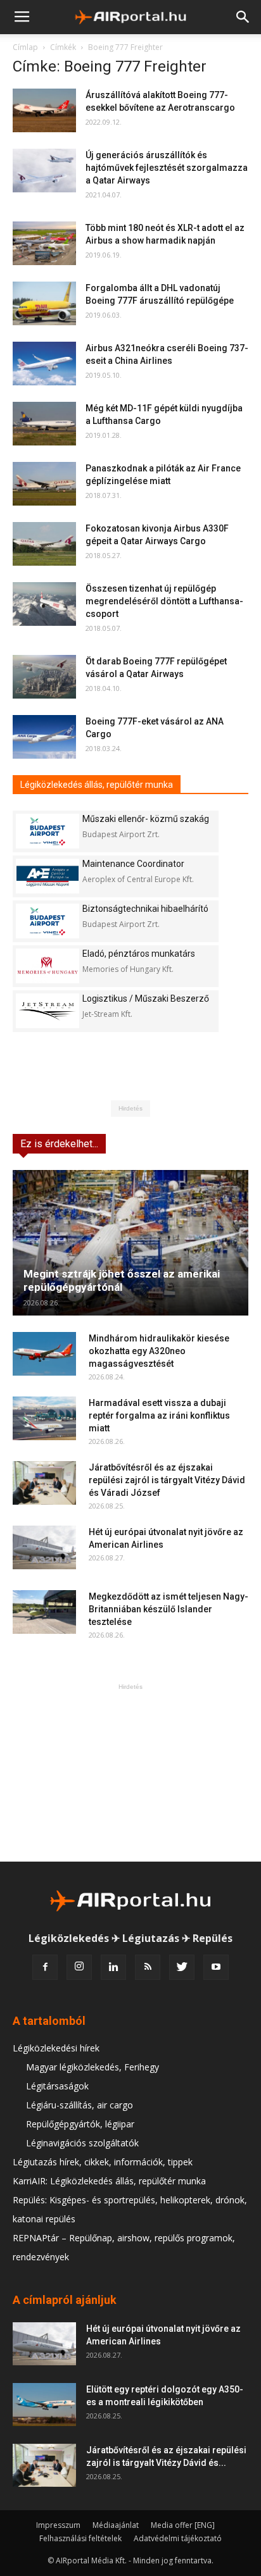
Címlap (25, 47)
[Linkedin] (113, 1967)
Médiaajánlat (116, 2525)
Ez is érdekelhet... (59, 1144)
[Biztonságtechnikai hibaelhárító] (48, 921)
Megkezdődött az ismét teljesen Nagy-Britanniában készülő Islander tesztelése (169, 1609)
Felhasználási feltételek (80, 2538)
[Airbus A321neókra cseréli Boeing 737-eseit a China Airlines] (44, 364)
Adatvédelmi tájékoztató (178, 2538)
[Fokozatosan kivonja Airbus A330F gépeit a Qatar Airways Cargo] (44, 544)
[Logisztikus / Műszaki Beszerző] (48, 1011)
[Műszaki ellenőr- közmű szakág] (48, 831)
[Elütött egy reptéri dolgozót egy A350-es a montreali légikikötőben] (44, 2405)
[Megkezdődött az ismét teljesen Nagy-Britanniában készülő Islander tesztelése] (44, 1612)
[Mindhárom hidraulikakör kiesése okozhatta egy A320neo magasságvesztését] (44, 1354)
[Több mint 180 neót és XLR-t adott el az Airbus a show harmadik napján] (44, 243)
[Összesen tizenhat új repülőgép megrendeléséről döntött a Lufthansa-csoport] (44, 604)
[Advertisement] (130, 1772)
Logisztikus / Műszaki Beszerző (146, 999)
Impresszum (58, 2525)
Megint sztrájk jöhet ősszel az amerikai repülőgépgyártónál (122, 1280)
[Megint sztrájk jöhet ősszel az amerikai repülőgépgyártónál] (130, 1243)
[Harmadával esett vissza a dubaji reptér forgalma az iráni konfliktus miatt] (44, 1418)
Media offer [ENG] (183, 2525)
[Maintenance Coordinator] (48, 876)
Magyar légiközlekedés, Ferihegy (92, 2067)
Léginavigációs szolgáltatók (82, 2143)
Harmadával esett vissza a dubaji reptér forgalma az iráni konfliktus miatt (159, 1416)
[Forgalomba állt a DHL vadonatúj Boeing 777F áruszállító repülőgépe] (44, 303)
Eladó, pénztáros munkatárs (139, 954)
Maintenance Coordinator (133, 864)
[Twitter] (182, 1967)
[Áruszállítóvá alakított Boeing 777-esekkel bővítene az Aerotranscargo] (44, 110)
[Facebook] (45, 1967)
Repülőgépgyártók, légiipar (80, 2124)
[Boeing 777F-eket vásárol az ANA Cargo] (44, 737)
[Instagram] (79, 1967)
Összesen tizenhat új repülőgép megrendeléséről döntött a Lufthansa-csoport (164, 601)
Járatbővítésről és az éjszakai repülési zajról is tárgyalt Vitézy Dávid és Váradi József (167, 1480)
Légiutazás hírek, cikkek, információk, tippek (103, 2162)
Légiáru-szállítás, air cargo (80, 2105)
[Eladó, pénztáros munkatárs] (48, 966)
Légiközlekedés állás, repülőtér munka (97, 785)
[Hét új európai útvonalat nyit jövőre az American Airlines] (44, 1547)
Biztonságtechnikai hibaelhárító (145, 909)
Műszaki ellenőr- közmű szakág (146, 819)
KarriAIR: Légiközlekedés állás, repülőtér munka (109, 2181)
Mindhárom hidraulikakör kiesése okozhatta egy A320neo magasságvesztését (159, 1351)
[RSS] (148, 1967)
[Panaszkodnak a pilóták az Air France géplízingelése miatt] (44, 484)
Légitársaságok (57, 2086)
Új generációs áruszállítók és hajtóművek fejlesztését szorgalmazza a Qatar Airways (167, 168)
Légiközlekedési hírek (56, 2048)
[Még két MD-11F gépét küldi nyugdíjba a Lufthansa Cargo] (44, 424)
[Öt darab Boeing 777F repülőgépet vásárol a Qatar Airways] (44, 677)
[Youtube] (216, 1967)
